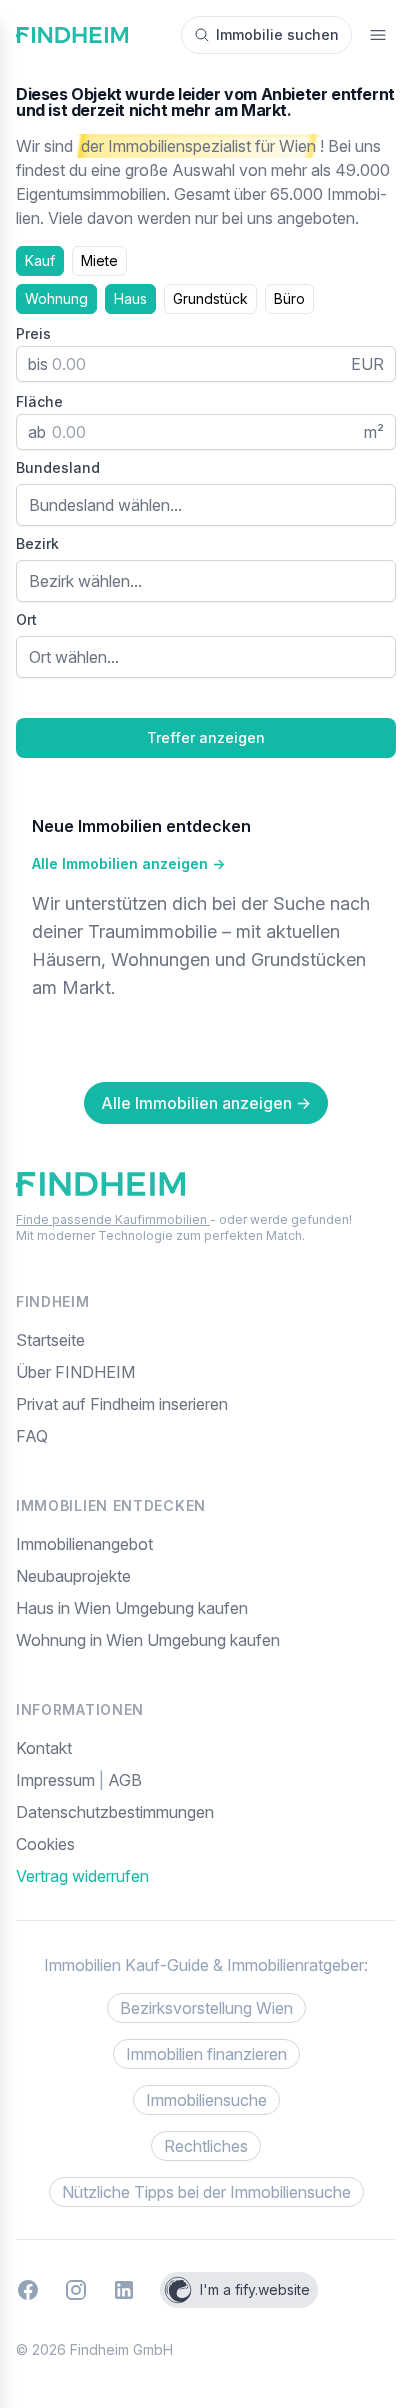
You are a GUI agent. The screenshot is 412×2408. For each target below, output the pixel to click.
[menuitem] (206, 1844)
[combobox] (206, 505)
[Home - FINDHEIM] (72, 35)
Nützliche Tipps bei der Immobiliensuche (206, 2192)
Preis (33, 333)
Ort (26, 619)
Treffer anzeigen (206, 737)
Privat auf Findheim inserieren (122, 1404)
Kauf (40, 260)
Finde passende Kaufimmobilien (113, 1219)
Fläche (39, 401)
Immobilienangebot (84, 1544)
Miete (99, 260)
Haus (130, 298)
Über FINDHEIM (75, 1372)
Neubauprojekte (73, 1576)
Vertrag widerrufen (82, 1876)
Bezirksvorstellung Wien (206, 2008)
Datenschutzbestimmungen (115, 1812)
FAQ (32, 1436)
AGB (125, 1780)
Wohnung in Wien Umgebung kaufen (148, 1640)
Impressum (57, 1780)
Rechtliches (206, 2146)
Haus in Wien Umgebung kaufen (132, 1608)
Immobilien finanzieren (206, 2054)
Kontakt (44, 1748)
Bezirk (37, 543)
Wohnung (56, 298)
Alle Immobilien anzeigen (128, 863)
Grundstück (210, 298)
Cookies (45, 1844)
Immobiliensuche (206, 2100)
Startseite (50, 1340)
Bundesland (58, 467)
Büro (289, 298)
